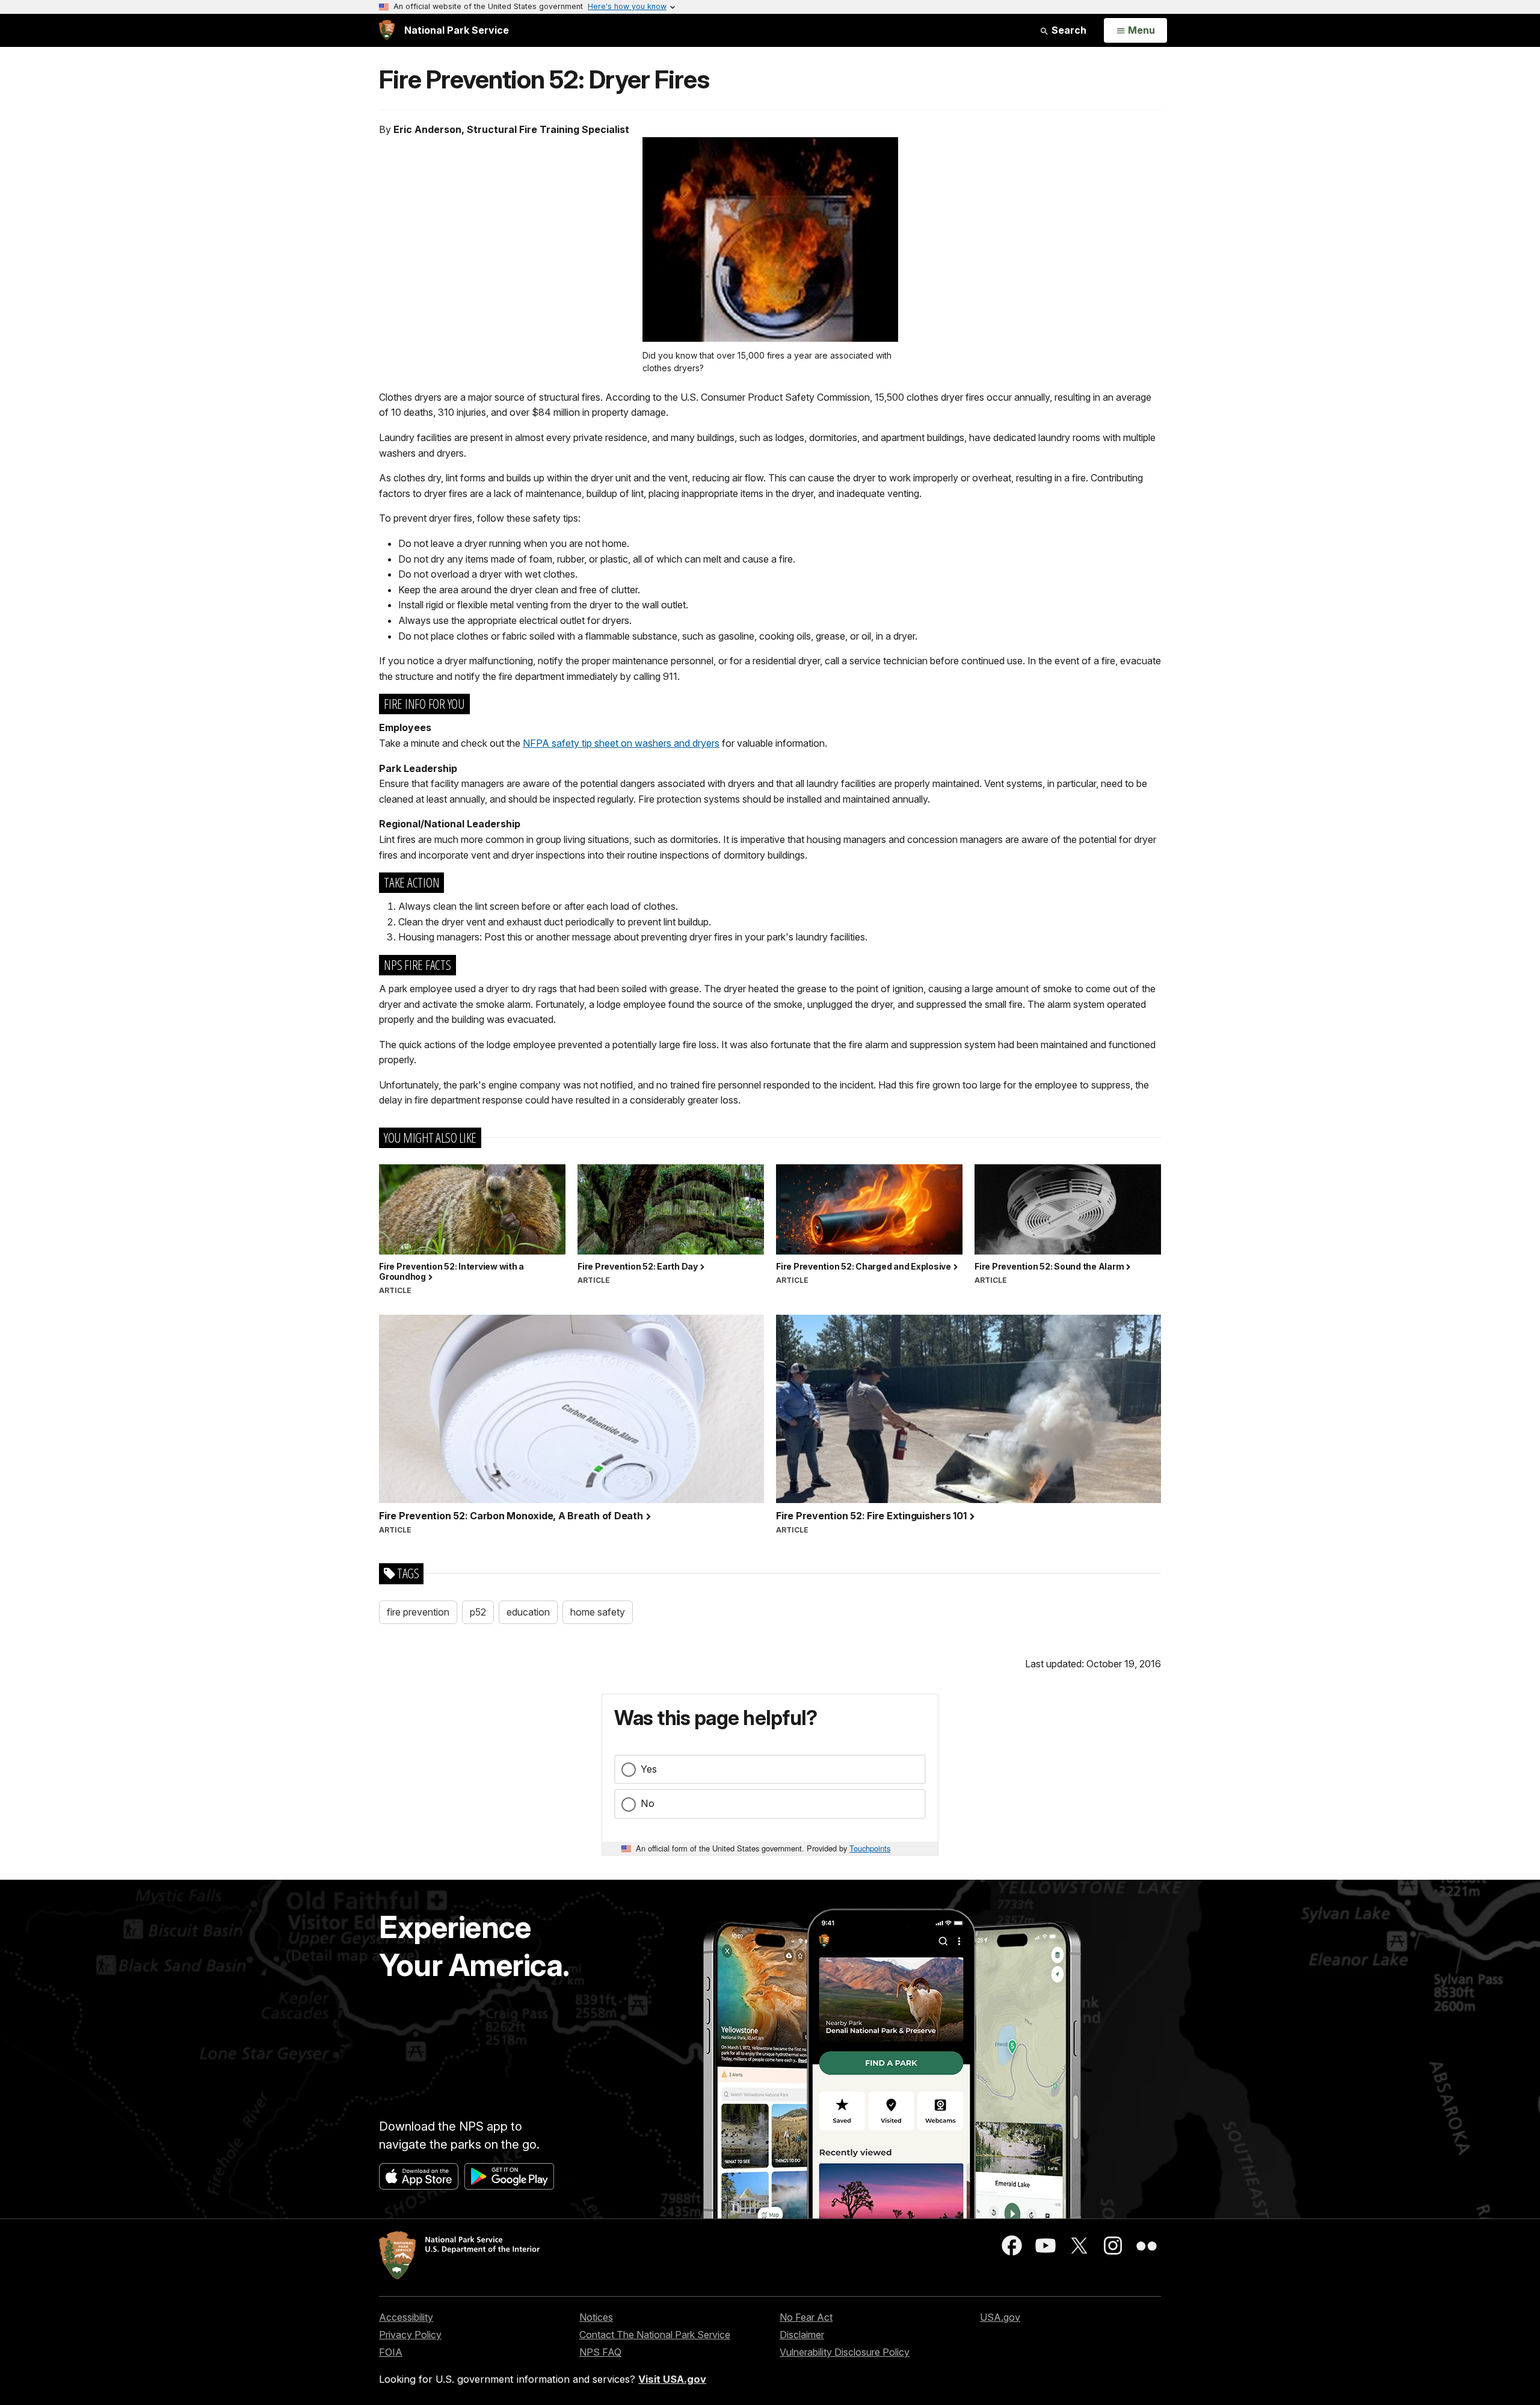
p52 (478, 1612)
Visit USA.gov (672, 2379)
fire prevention (418, 1612)
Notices (596, 2317)
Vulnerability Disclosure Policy (845, 2352)
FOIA (391, 2352)
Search (1068, 30)
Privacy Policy (410, 2335)
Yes (649, 1769)
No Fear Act (806, 2317)
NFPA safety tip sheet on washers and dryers (621, 743)
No (648, 1803)
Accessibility (406, 2317)
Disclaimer (802, 2335)
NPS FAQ (600, 2352)
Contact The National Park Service (655, 2335)
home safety (598, 1612)
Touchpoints (870, 1848)
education (528, 1612)
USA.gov (1000, 2317)
